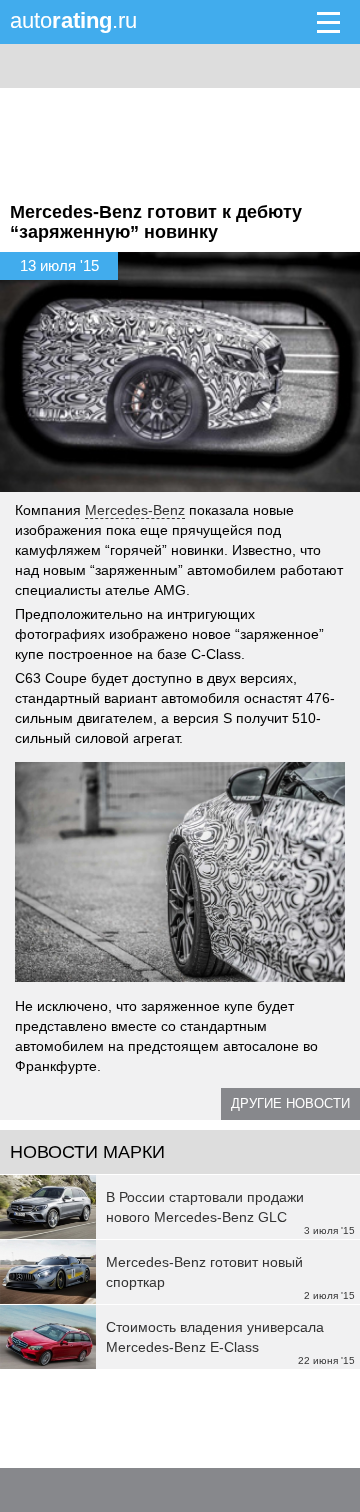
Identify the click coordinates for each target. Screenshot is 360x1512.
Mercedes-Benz (135, 510)
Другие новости (290, 1103)
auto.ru (73, 20)
